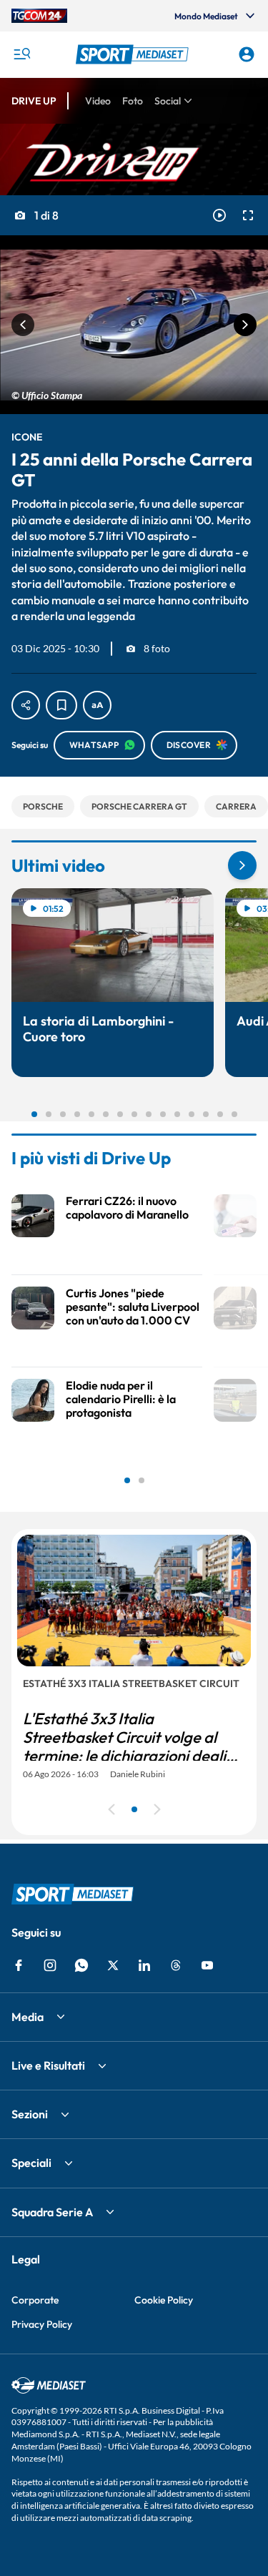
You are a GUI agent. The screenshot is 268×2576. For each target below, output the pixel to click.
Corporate (35, 2300)
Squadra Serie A (52, 2212)
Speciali (31, 2163)
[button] (134, 54)
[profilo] (247, 54)
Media (28, 2017)
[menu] (21, 54)
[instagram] (50, 1965)
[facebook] (19, 1965)
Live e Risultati (48, 2065)
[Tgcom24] (39, 16)
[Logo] (134, 54)
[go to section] (242, 865)
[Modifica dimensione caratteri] (97, 705)
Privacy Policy (42, 2324)
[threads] (176, 1965)
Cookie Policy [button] (164, 2300)
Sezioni (30, 2114)
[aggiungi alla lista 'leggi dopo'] (61, 705)
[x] (113, 1965)
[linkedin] (144, 1965)
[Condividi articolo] (26, 705)
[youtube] (207, 1965)
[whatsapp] (81, 1965)
